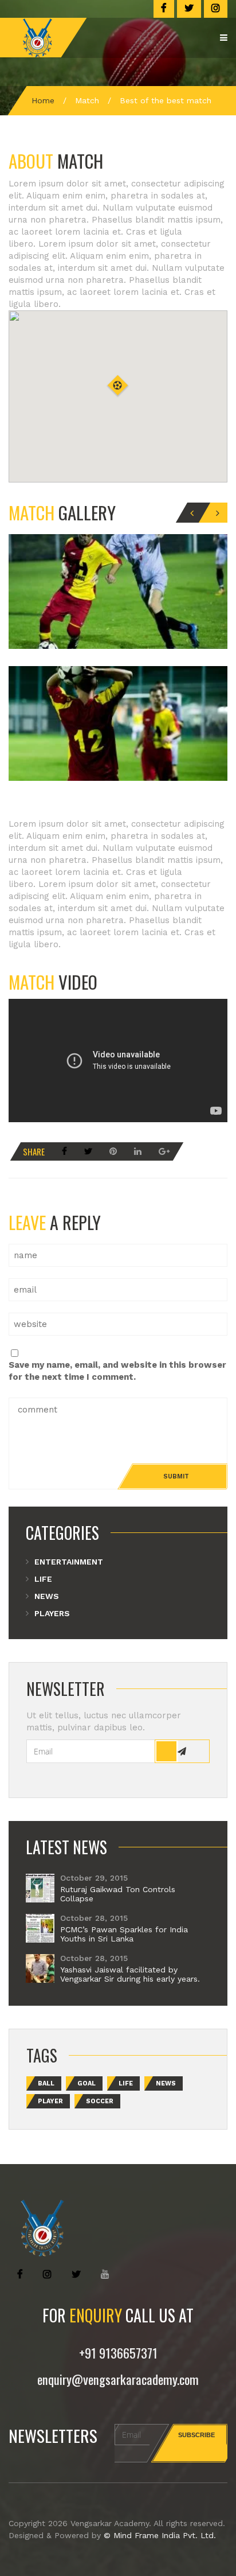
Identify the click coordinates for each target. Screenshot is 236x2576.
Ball (46, 2083)
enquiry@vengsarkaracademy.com (118, 2379)
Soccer (100, 2101)
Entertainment (69, 1562)
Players (52, 1613)
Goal (86, 2083)
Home (43, 100)
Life (43, 1579)
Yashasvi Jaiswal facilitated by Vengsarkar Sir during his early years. (130, 1974)
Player (50, 2101)
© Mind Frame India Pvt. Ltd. (160, 2535)
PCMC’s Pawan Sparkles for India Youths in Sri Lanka (124, 1934)
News (47, 1596)
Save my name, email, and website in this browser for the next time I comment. (117, 1371)
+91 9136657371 (118, 2353)
